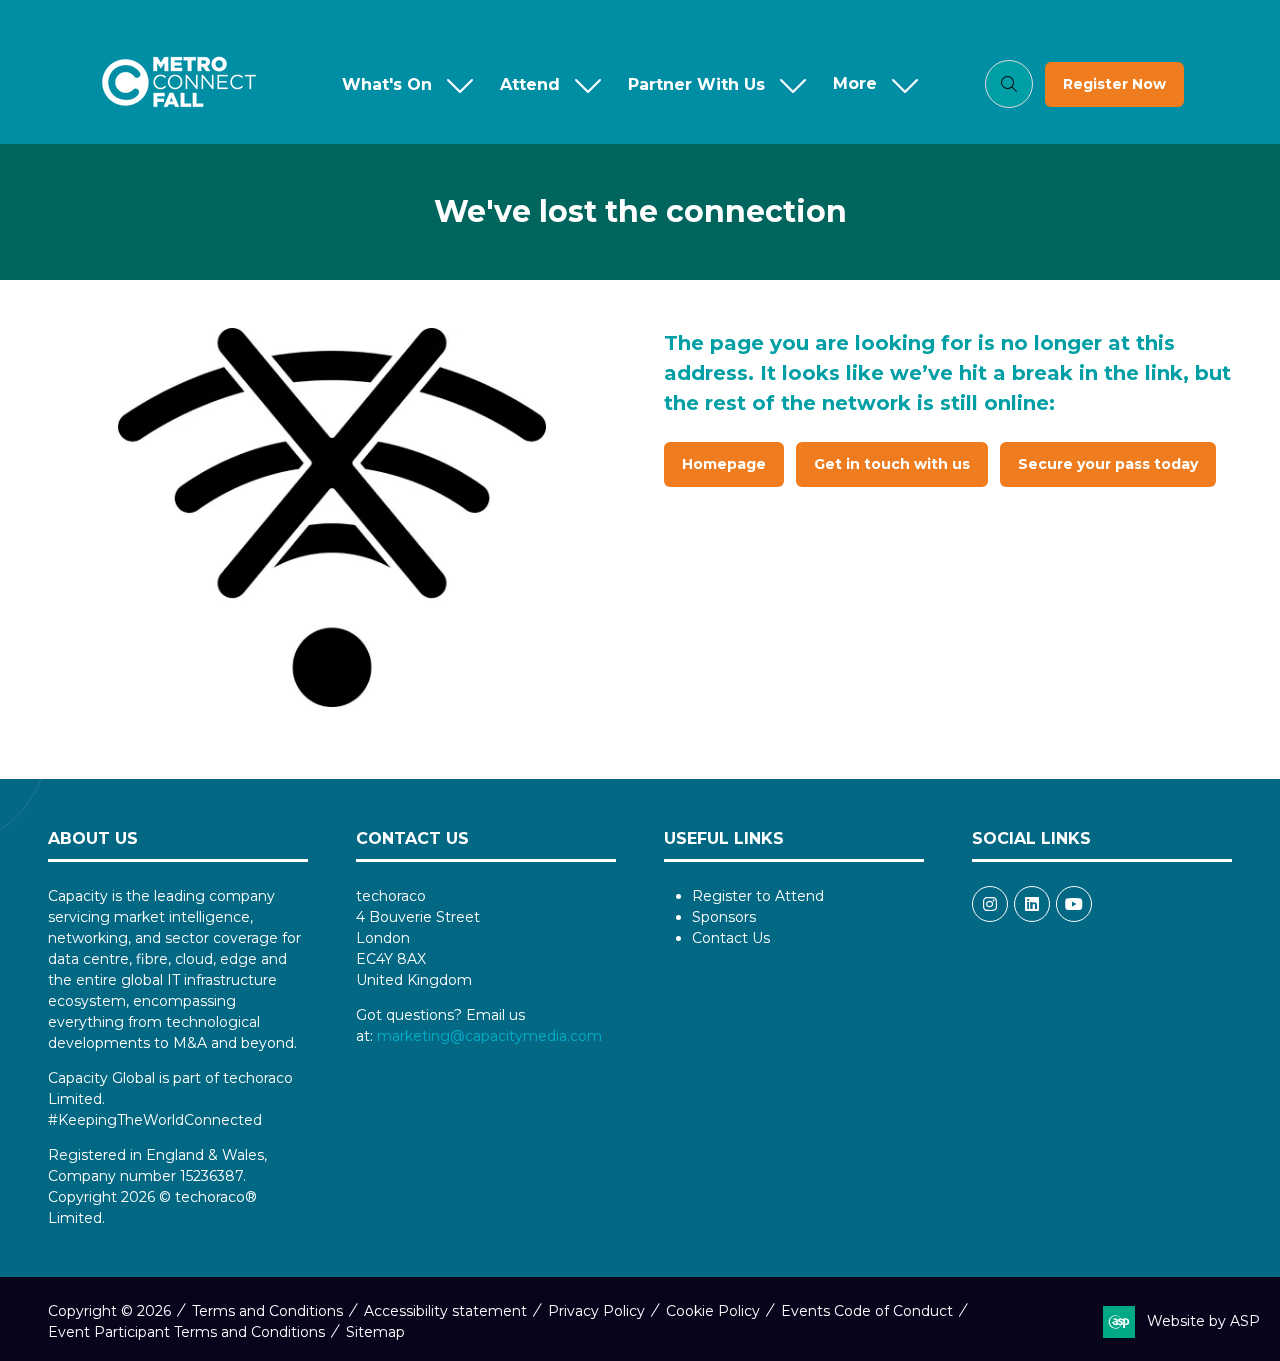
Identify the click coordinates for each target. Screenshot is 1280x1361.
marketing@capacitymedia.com (489, 1036)
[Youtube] (1074, 904)
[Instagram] (990, 904)
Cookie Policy (713, 1311)
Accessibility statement (445, 1311)
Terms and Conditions (267, 1311)
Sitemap (375, 1332)
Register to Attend (758, 896)
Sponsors (724, 917)
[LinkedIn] (1032, 904)
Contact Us (731, 938)
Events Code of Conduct (867, 1311)
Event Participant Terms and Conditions (186, 1332)
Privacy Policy (596, 1311)
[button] (871, 84)
